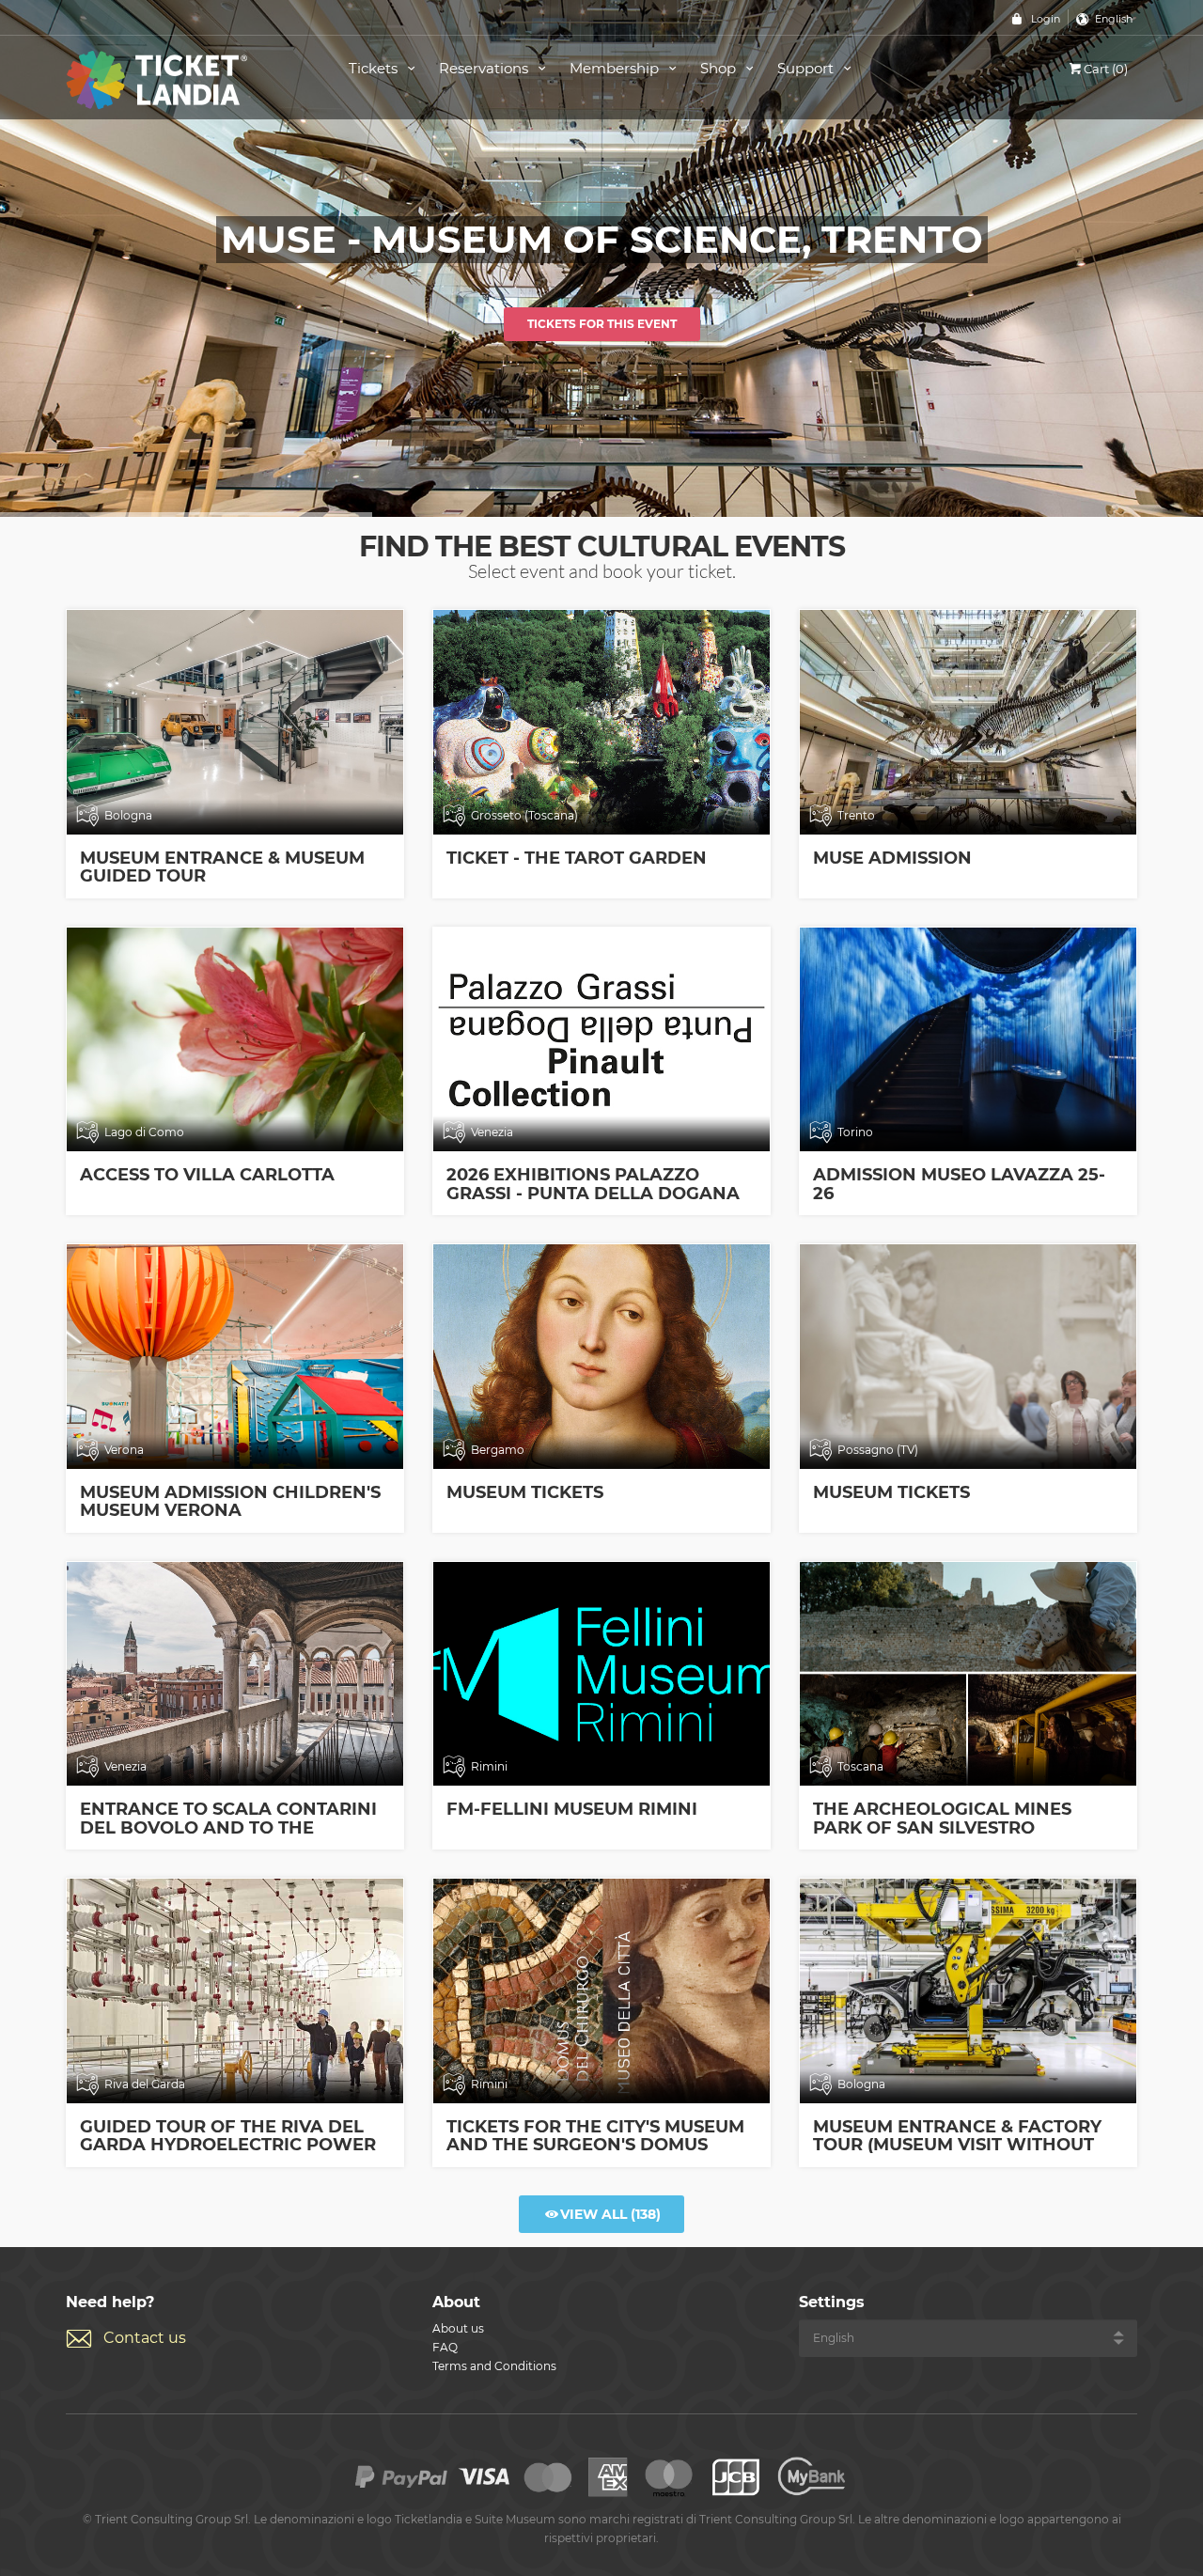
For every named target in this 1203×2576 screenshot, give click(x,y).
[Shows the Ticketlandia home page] (186, 78)
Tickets (375, 68)
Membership (616, 68)
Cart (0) (1106, 69)
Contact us (145, 2338)
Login (1046, 19)
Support (807, 68)
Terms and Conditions (494, 2366)
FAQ (445, 2347)
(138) (610, 2214)
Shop (720, 68)
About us (458, 2328)
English (1114, 19)
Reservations (485, 68)
